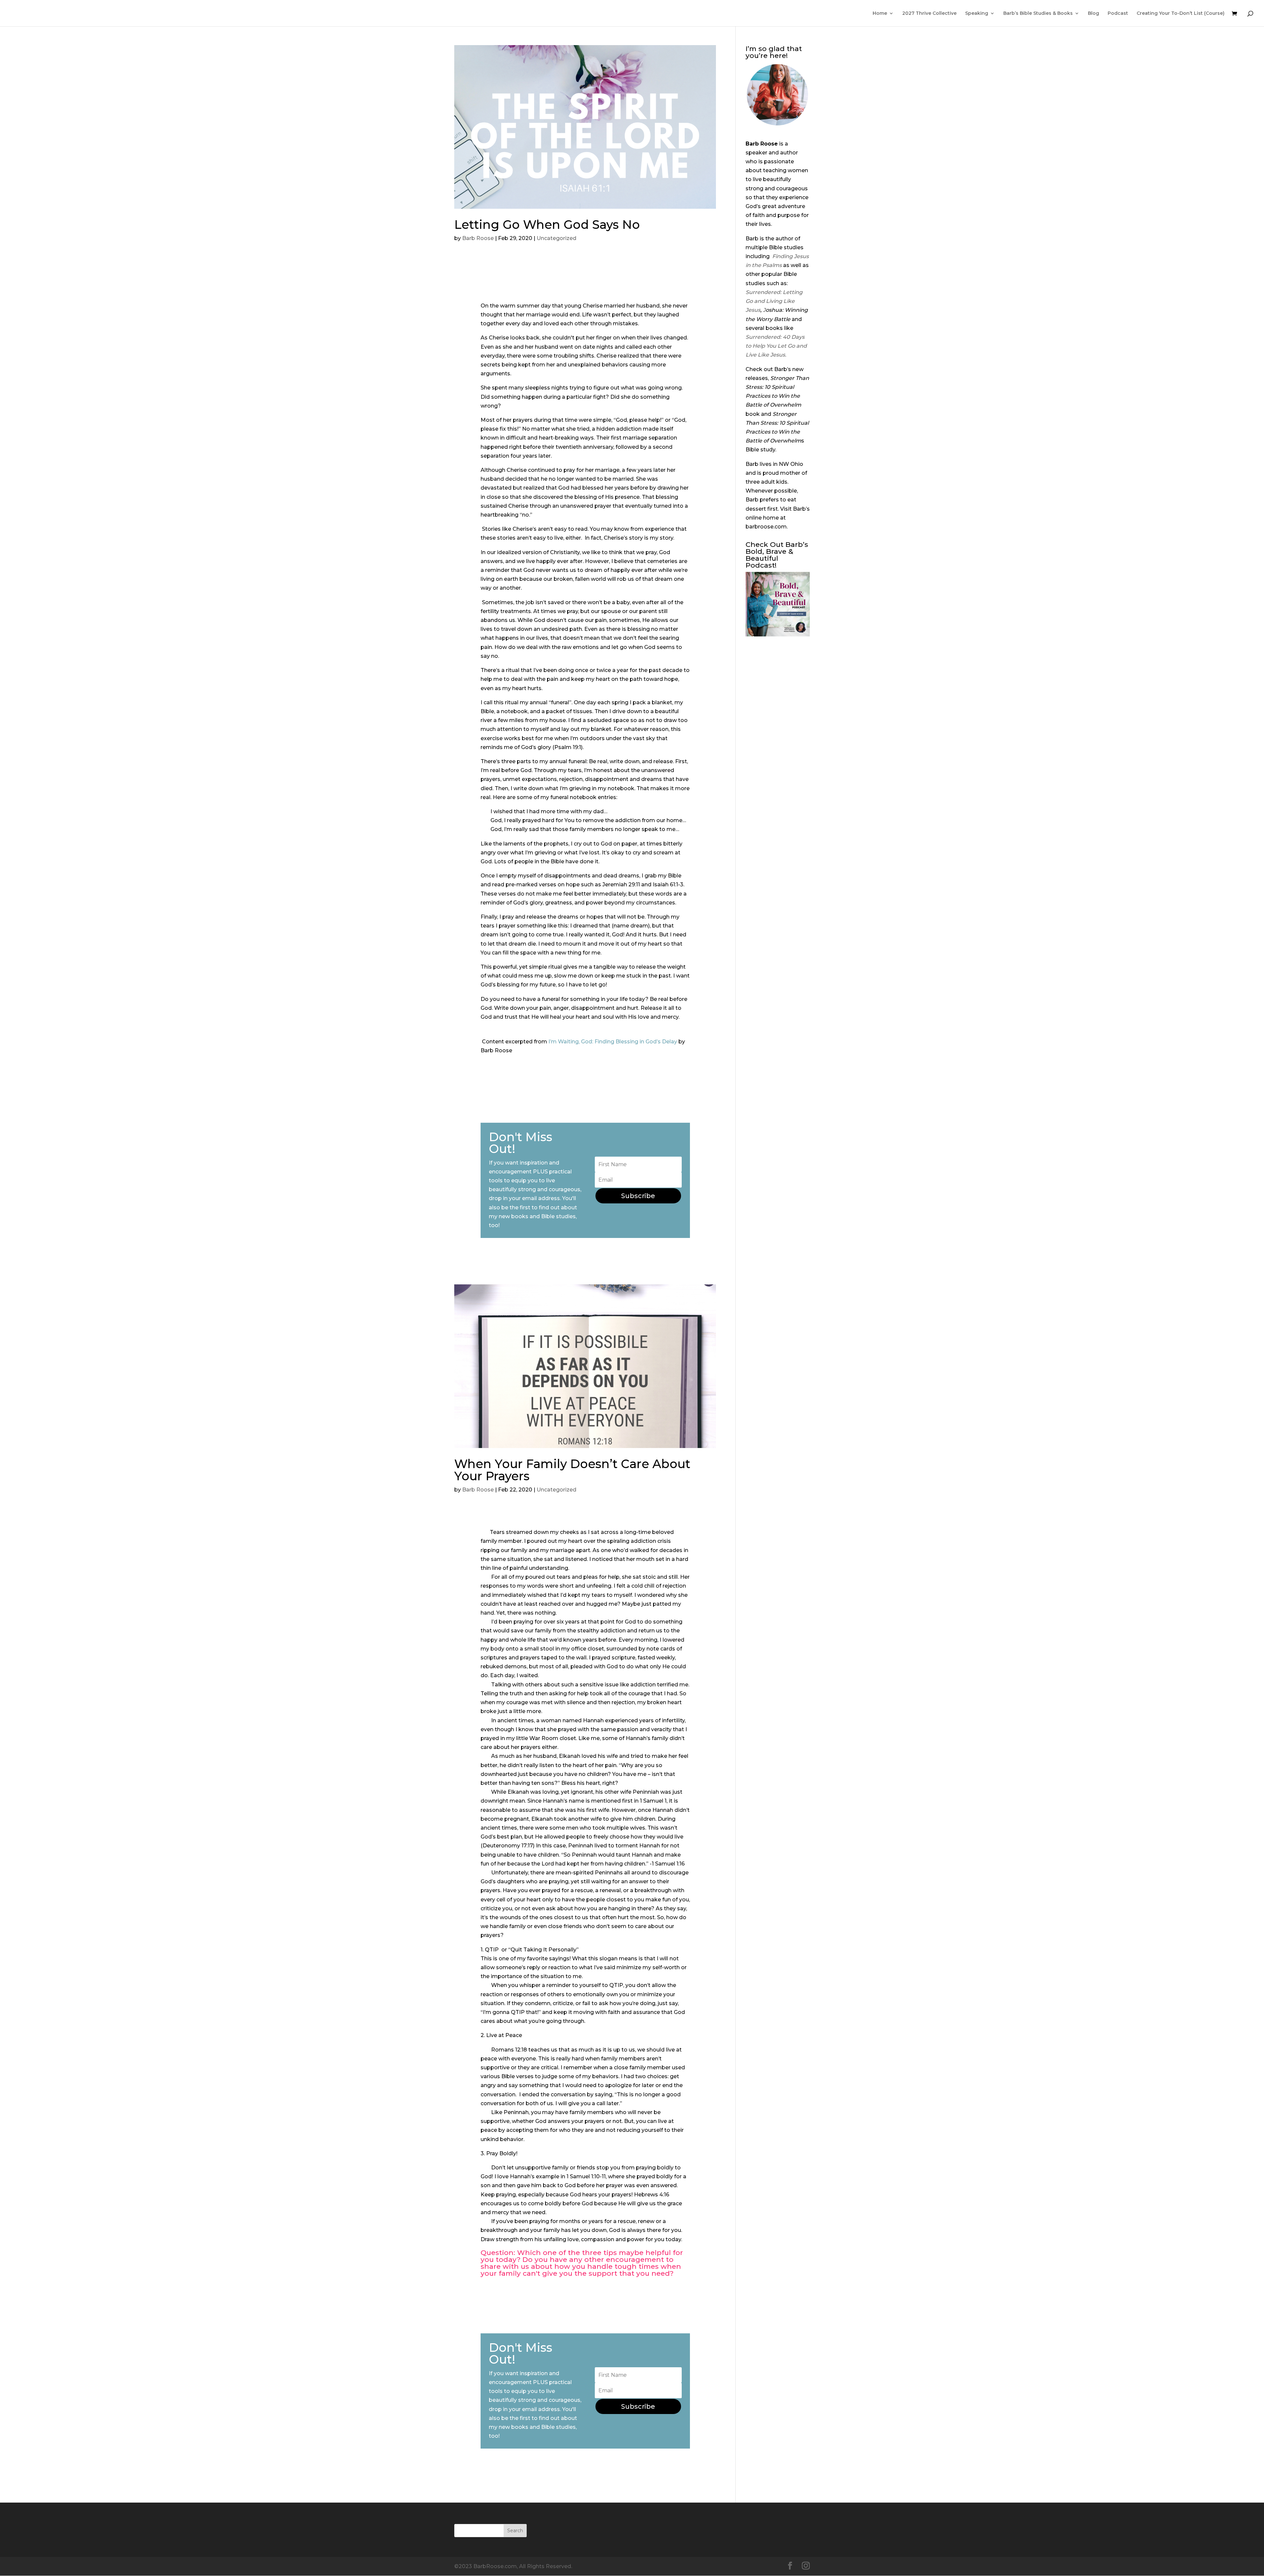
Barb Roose (478, 238)
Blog (1093, 13)
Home (880, 13)
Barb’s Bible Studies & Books (1038, 13)
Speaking (977, 13)
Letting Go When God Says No (547, 225)
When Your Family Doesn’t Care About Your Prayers (572, 1470)
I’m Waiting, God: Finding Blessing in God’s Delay (613, 1042)
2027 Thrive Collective (929, 13)
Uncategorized (556, 238)
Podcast (1118, 13)
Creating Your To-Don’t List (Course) (1181, 13)
